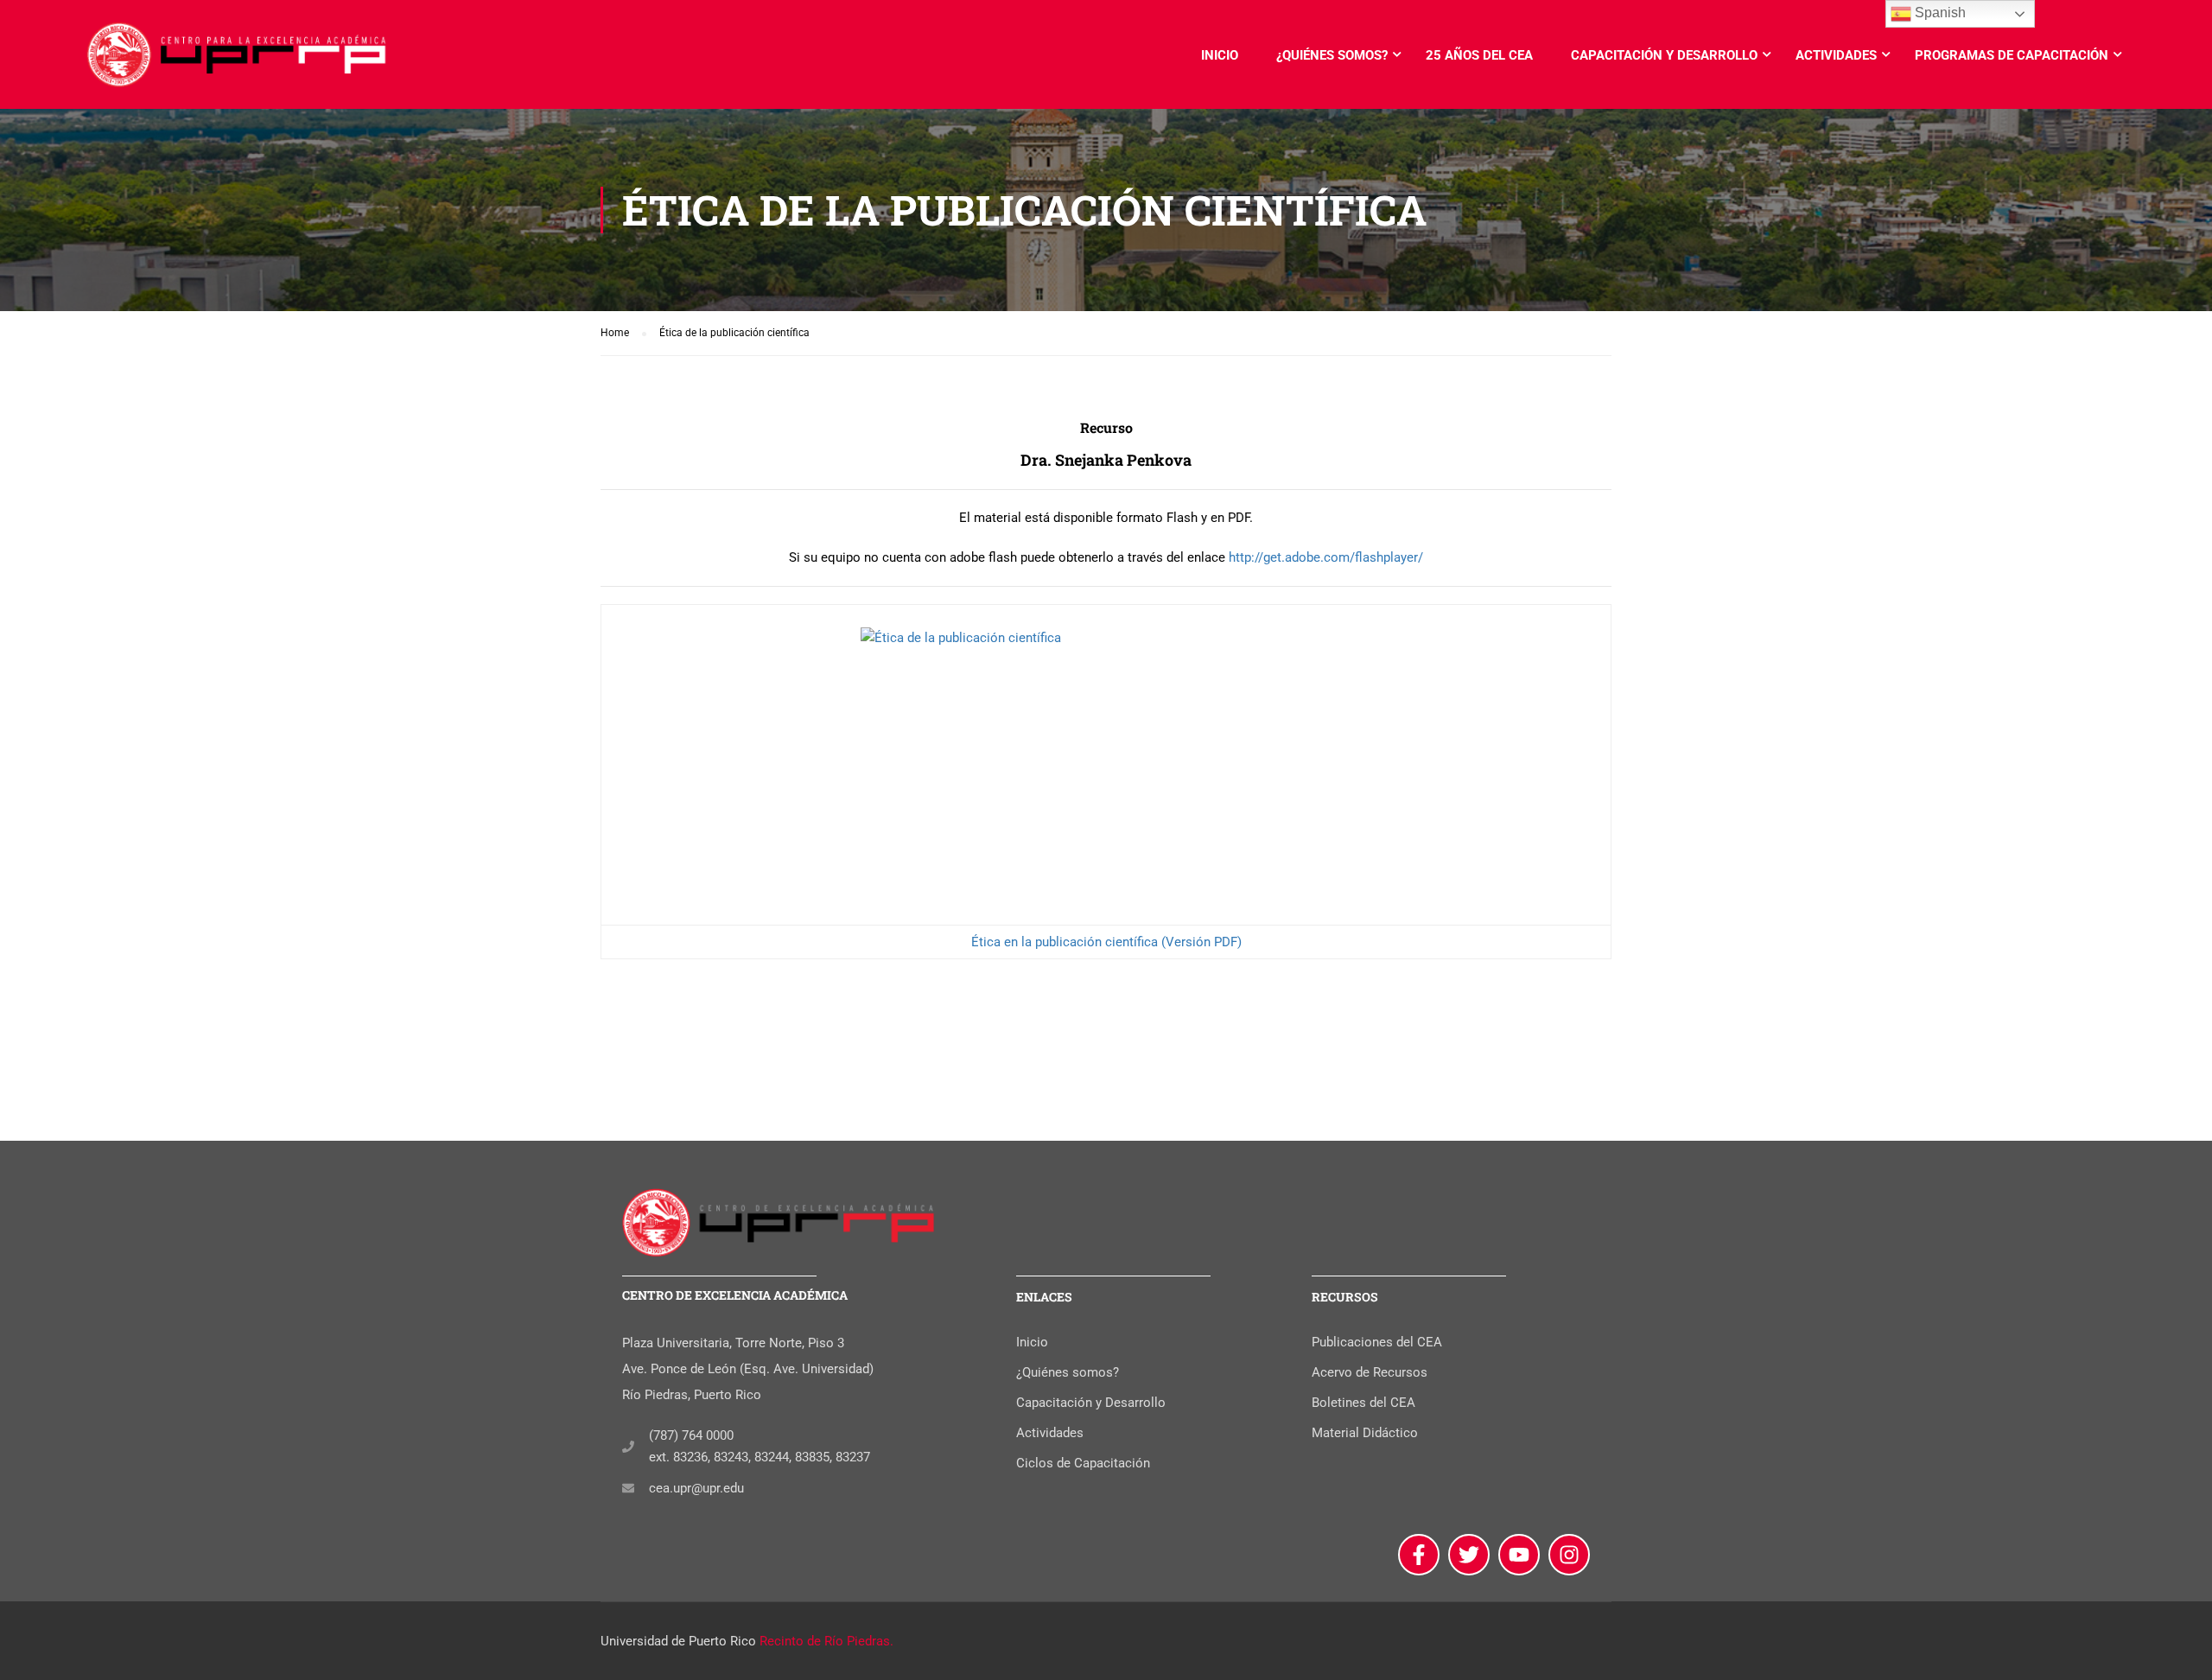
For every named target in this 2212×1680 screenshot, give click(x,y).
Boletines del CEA (1363, 1403)
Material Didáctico (1365, 1433)
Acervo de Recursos (1370, 1372)
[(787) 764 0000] (628, 1447)
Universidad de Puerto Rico (678, 1641)
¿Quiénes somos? (1332, 55)
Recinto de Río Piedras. (826, 1641)
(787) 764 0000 (691, 1435)
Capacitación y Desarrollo (1664, 55)
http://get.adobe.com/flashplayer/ (1326, 557)
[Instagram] (1569, 1555)
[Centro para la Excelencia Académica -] (238, 63)
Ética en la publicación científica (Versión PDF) (1106, 942)
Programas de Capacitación (2012, 55)
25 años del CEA (1479, 55)
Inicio (1220, 55)
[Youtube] (1519, 1555)
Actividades (1836, 55)
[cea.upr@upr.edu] (628, 1488)
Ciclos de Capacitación (1083, 1463)
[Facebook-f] (1419, 1555)
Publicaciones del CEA (1377, 1342)
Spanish (1939, 13)
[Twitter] (1469, 1555)
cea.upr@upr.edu (696, 1488)
